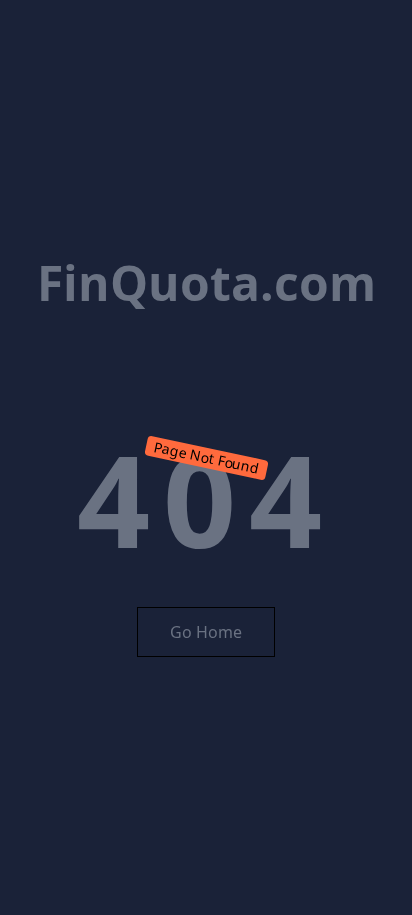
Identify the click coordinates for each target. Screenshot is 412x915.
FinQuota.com (206, 282)
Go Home (206, 632)
